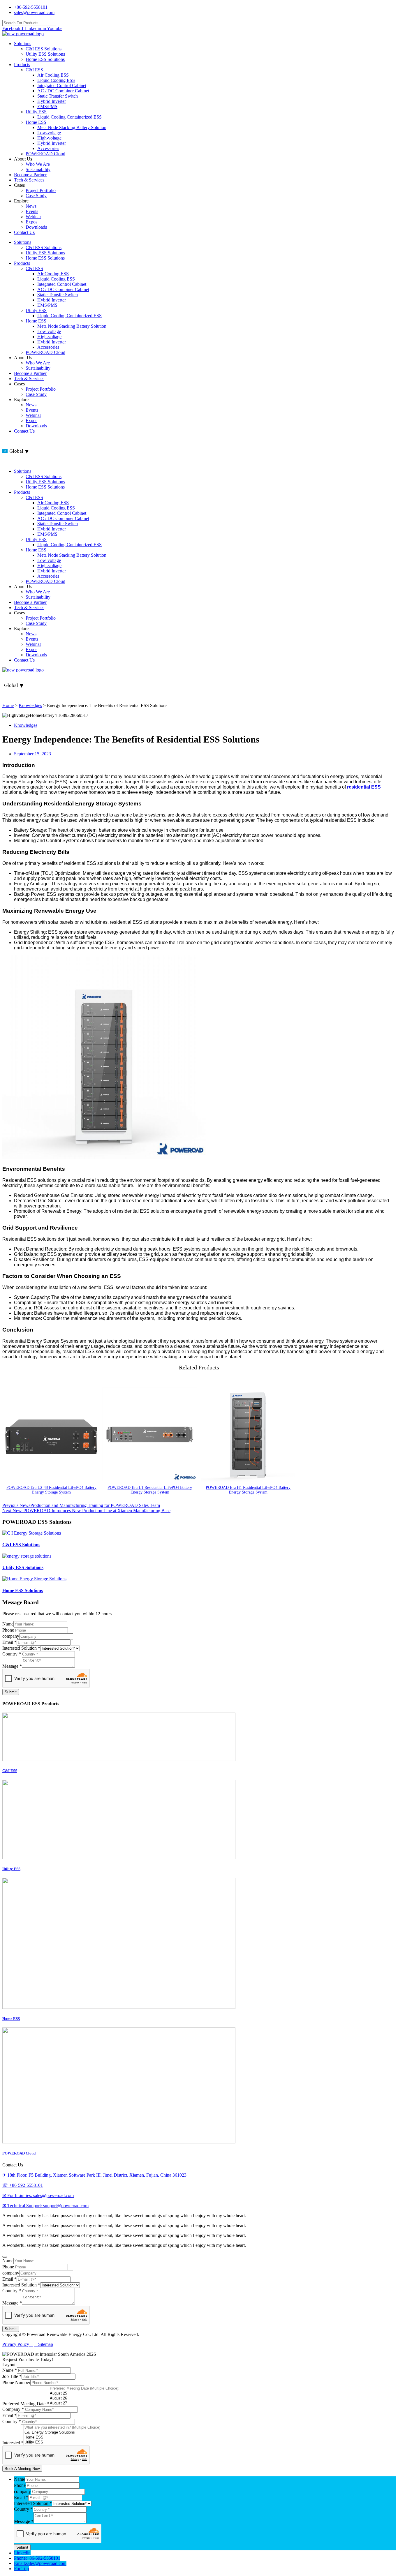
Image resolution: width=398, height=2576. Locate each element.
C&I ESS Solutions (44, 49)
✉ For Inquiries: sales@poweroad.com (38, 2195)
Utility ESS (36, 112)
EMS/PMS (47, 106)
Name (8, 1624)
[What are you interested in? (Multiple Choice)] (62, 2428)
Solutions (23, 44)
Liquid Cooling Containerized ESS (69, 117)
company (11, 1636)
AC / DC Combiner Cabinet (63, 91)
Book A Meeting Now (22, 2469)
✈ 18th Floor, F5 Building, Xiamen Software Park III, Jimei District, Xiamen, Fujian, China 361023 (94, 2175)
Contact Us (24, 232)
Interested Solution (21, 1648)
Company (13, 2409)
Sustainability (38, 169)
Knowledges (30, 705)
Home (8, 705)
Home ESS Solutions (45, 59)
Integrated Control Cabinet (62, 85)
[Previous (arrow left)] (10, 1288)
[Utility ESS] (62, 2442)
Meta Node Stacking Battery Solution (72, 127)
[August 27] (85, 2403)
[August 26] (85, 2398)
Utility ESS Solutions (45, 54)
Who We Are (38, 164)
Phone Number (16, 2382)
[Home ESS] (62, 2437)
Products (22, 65)
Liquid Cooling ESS (56, 80)
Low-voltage (49, 133)
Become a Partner (30, 175)
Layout (9, 2365)
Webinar (33, 217)
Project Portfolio (41, 190)
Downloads (36, 227)
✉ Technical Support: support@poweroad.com (45, 2206)
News (31, 206)
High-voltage (49, 138)
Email (9, 1642)
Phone (8, 1630)
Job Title (12, 2376)
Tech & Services (29, 180)
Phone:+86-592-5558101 (37, 2558)
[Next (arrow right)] (388, 1288)
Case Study (36, 196)
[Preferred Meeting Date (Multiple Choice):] (85, 2389)
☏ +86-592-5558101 (23, 2185)
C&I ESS (34, 70)
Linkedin (22, 2553)
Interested (13, 2443)
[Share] (379, 6)
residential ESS (364, 787)
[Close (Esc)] (392, 6)
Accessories (48, 148)
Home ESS (36, 122)
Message (12, 1666)
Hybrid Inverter (52, 101)
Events (32, 211)
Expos (31, 222)
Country (12, 1654)
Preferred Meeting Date (26, 2404)
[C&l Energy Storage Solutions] (62, 2433)
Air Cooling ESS (53, 75)
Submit (11, 1692)
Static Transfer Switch (58, 96)
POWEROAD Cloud (45, 154)
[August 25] (85, 2393)
